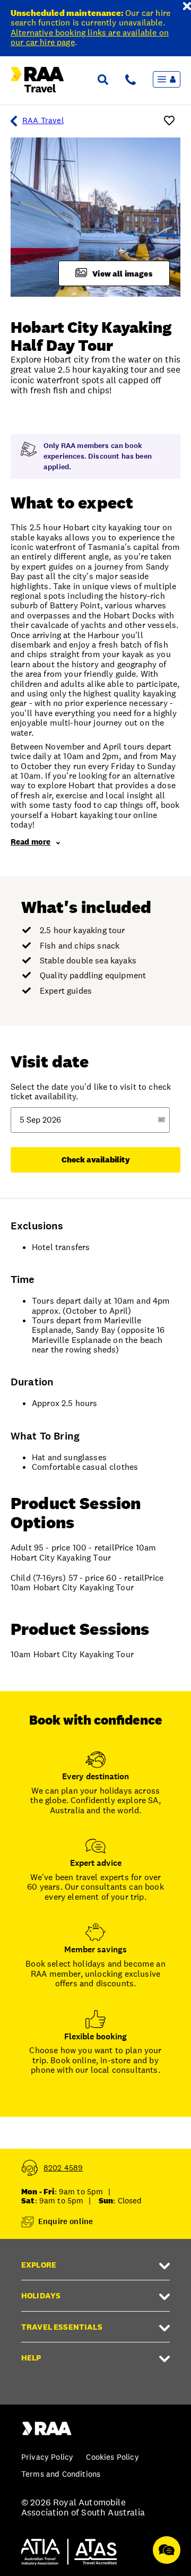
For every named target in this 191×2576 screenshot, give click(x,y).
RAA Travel (43, 120)
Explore (39, 2265)
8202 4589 (63, 2168)
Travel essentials (62, 2327)
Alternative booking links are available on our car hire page (90, 37)
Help (31, 2358)
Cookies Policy (112, 2457)
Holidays (41, 2295)
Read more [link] (31, 842)
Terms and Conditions (61, 2474)
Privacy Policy (47, 2457)
